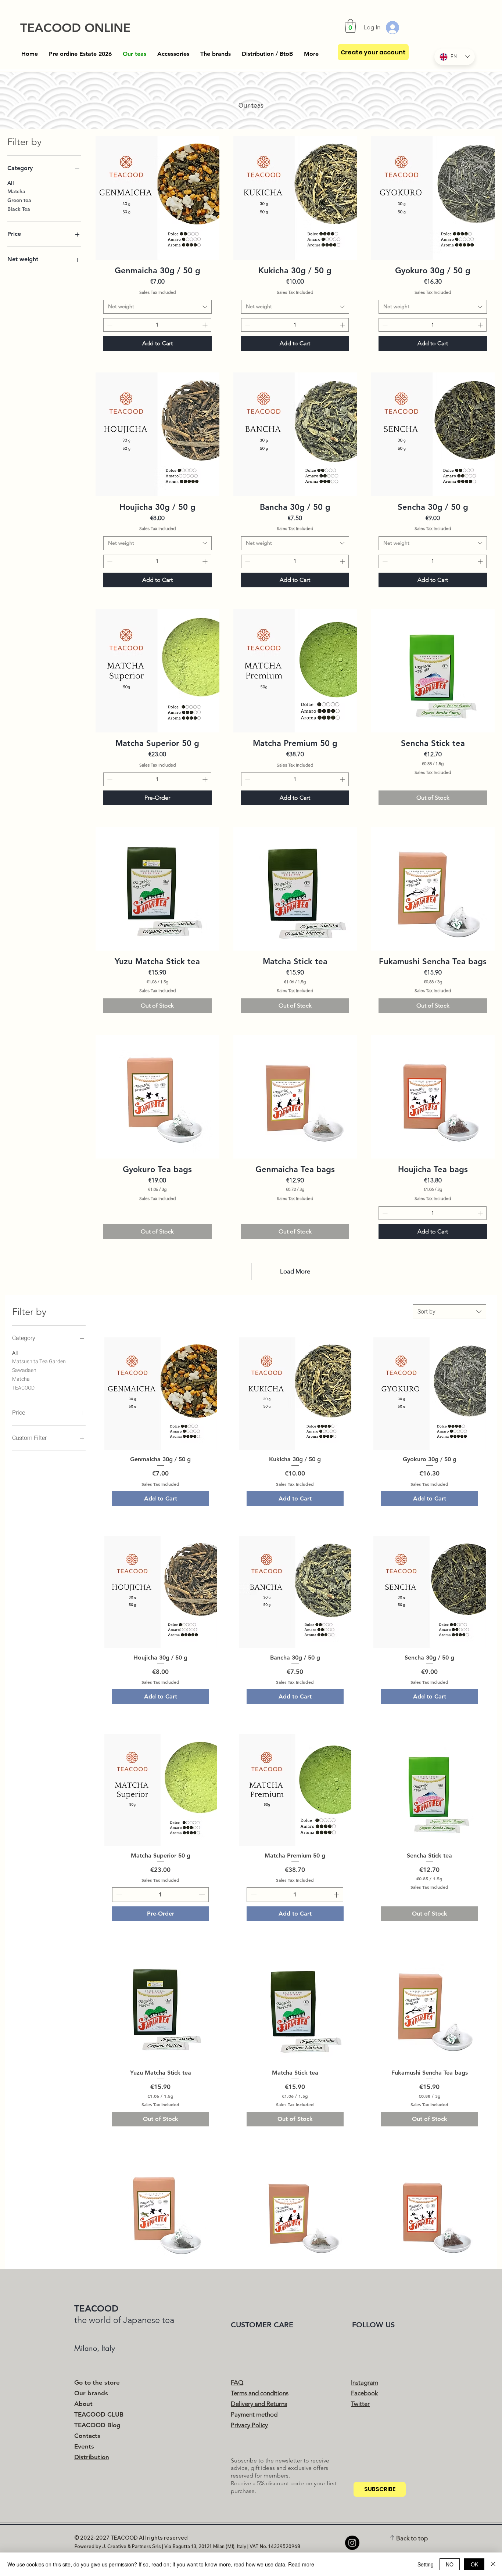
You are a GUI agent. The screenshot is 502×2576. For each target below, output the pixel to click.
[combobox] (157, 307)
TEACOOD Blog (97, 2425)
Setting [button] (426, 2564)
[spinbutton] (157, 325)
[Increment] (206, 325)
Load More (295, 1271)
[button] (350, 26)
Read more (301, 2564)
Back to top (412, 2538)
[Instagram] (352, 2543)
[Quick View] (157, 198)
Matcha (16, 191)
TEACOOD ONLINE (75, 28)
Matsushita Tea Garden (39, 1361)
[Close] (493, 2564)
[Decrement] (109, 325)
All (11, 183)
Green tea (19, 200)
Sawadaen (24, 1370)
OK (474, 2564)
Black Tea (19, 209)
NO (450, 2564)
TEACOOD (23, 1388)
